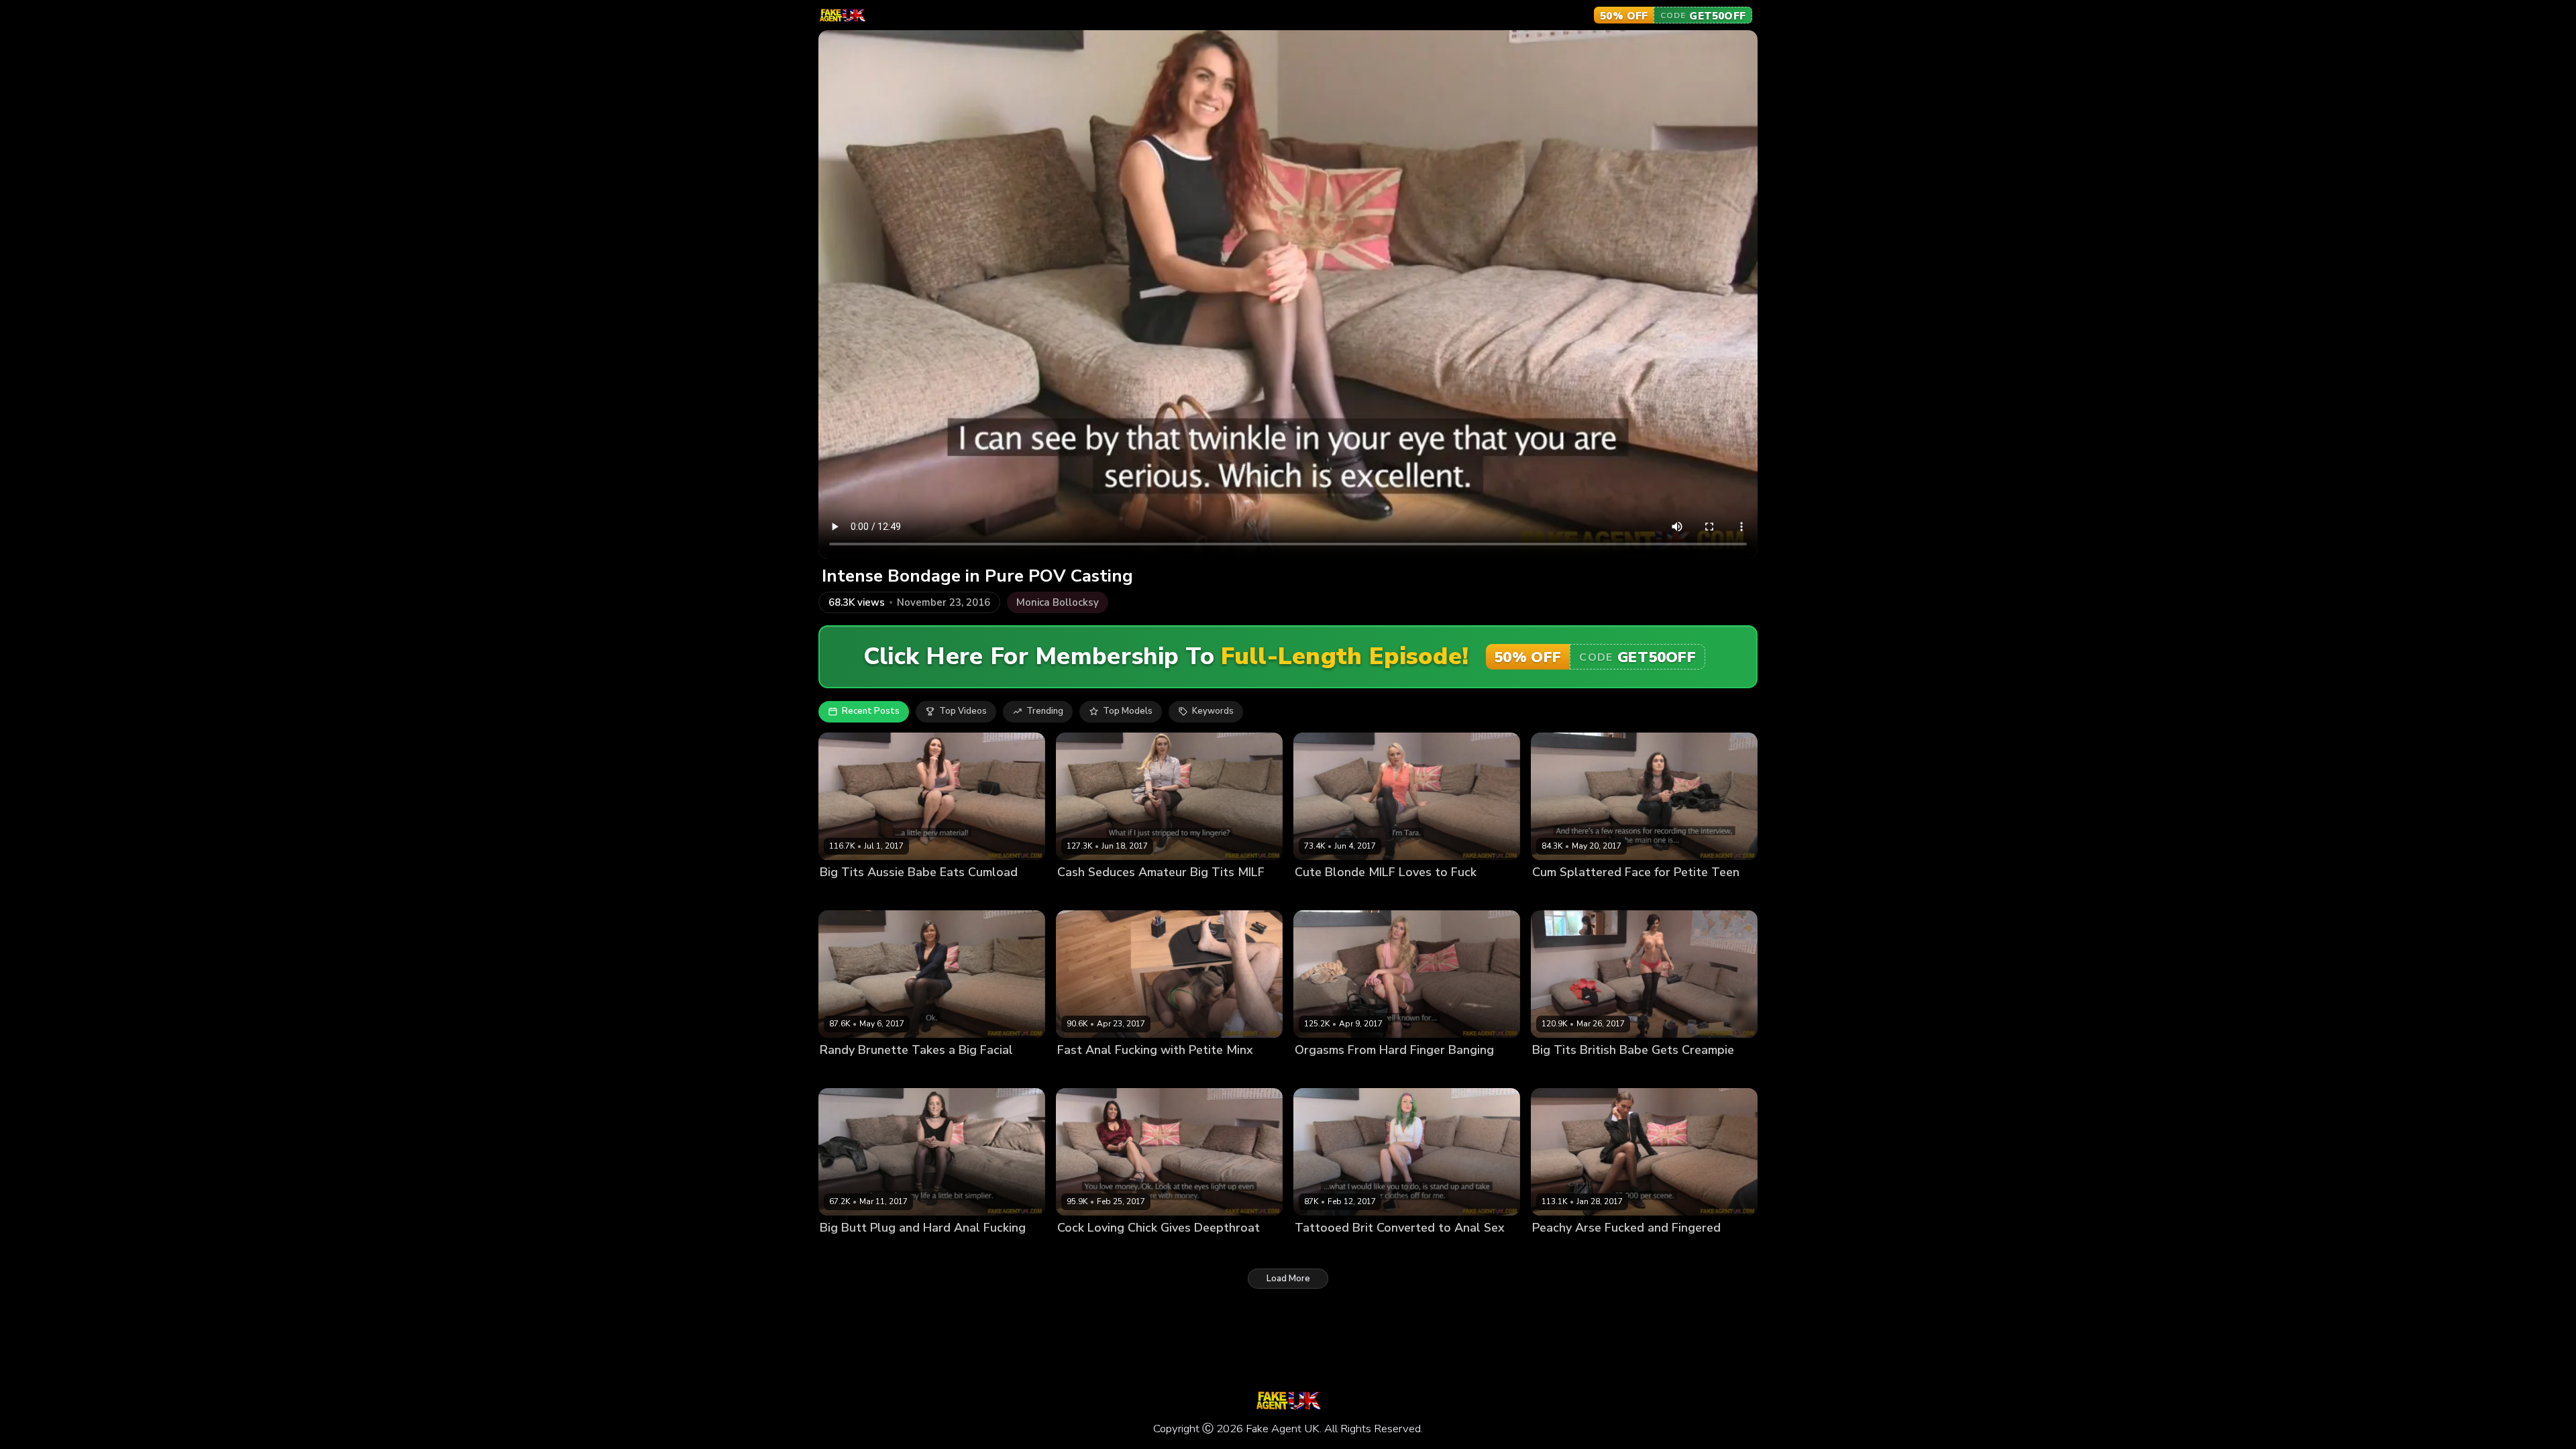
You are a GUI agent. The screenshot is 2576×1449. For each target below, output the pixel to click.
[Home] (842, 15)
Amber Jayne (1084, 895)
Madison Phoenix (1331, 1250)
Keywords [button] (1213, 711)
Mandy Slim (1319, 1072)
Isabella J (839, 1250)
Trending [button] (1045, 711)
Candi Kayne (1084, 1250)
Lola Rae (1551, 895)
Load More (1288, 1279)
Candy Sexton (1562, 1072)
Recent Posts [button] (871, 711)
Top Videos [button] (963, 711)
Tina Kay (1551, 1250)
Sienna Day (1082, 1072)
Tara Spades (1322, 895)
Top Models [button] (1128, 711)
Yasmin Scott (848, 895)
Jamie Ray (841, 1072)
